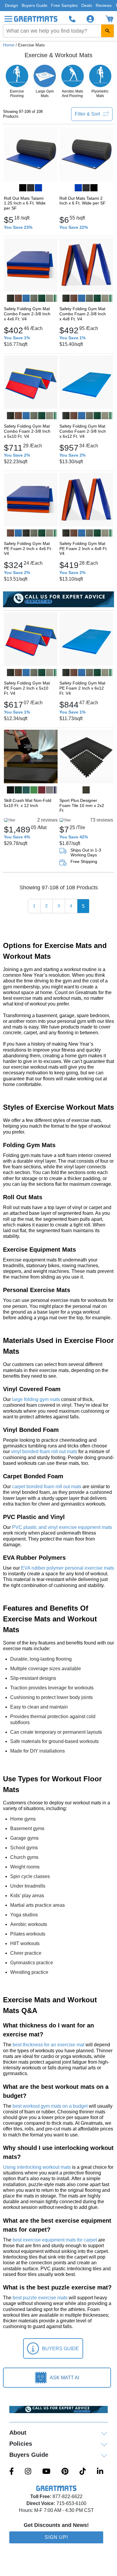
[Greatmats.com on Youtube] (46, 2472)
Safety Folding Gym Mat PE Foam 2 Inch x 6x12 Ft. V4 (82, 688)
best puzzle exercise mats (40, 2298)
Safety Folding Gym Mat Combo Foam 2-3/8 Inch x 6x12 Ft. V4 (83, 431)
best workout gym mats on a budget (50, 2106)
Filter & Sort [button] (87, 114)
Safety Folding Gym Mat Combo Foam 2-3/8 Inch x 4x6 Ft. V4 (27, 314)
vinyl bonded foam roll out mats (44, 1451)
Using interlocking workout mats (37, 2167)
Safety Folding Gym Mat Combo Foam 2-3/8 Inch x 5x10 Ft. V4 (27, 431)
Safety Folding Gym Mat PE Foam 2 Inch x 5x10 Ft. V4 (27, 688)
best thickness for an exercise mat (48, 2045)
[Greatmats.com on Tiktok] (83, 2472)
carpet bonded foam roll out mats (47, 1487)
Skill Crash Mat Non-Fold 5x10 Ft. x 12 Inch (28, 803)
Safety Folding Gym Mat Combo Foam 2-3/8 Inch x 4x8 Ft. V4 (83, 314)
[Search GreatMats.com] (107, 31)
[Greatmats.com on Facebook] (12, 2472)
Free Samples (64, 5)
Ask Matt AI (64, 2378)
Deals (87, 5)
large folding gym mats (36, 1399)
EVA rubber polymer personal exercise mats (67, 1568)
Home (9, 45)
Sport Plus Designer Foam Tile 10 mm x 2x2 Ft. (82, 805)
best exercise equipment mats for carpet (55, 2240)
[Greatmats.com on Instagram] (28, 2472)
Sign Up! (56, 2537)
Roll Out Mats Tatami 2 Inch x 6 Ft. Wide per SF (82, 201)
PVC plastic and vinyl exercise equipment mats (62, 1527)
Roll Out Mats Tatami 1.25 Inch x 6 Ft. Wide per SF (25, 203)
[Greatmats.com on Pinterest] (65, 2472)
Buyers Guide (34, 5)
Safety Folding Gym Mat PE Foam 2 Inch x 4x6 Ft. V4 (28, 549)
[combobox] (58, 31)
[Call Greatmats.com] (72, 19)
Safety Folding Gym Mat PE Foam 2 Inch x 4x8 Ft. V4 (84, 549)
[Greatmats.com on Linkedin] (100, 2472)
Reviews (104, 5)
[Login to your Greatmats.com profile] (90, 19)
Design (11, 5)
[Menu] (8, 19)
